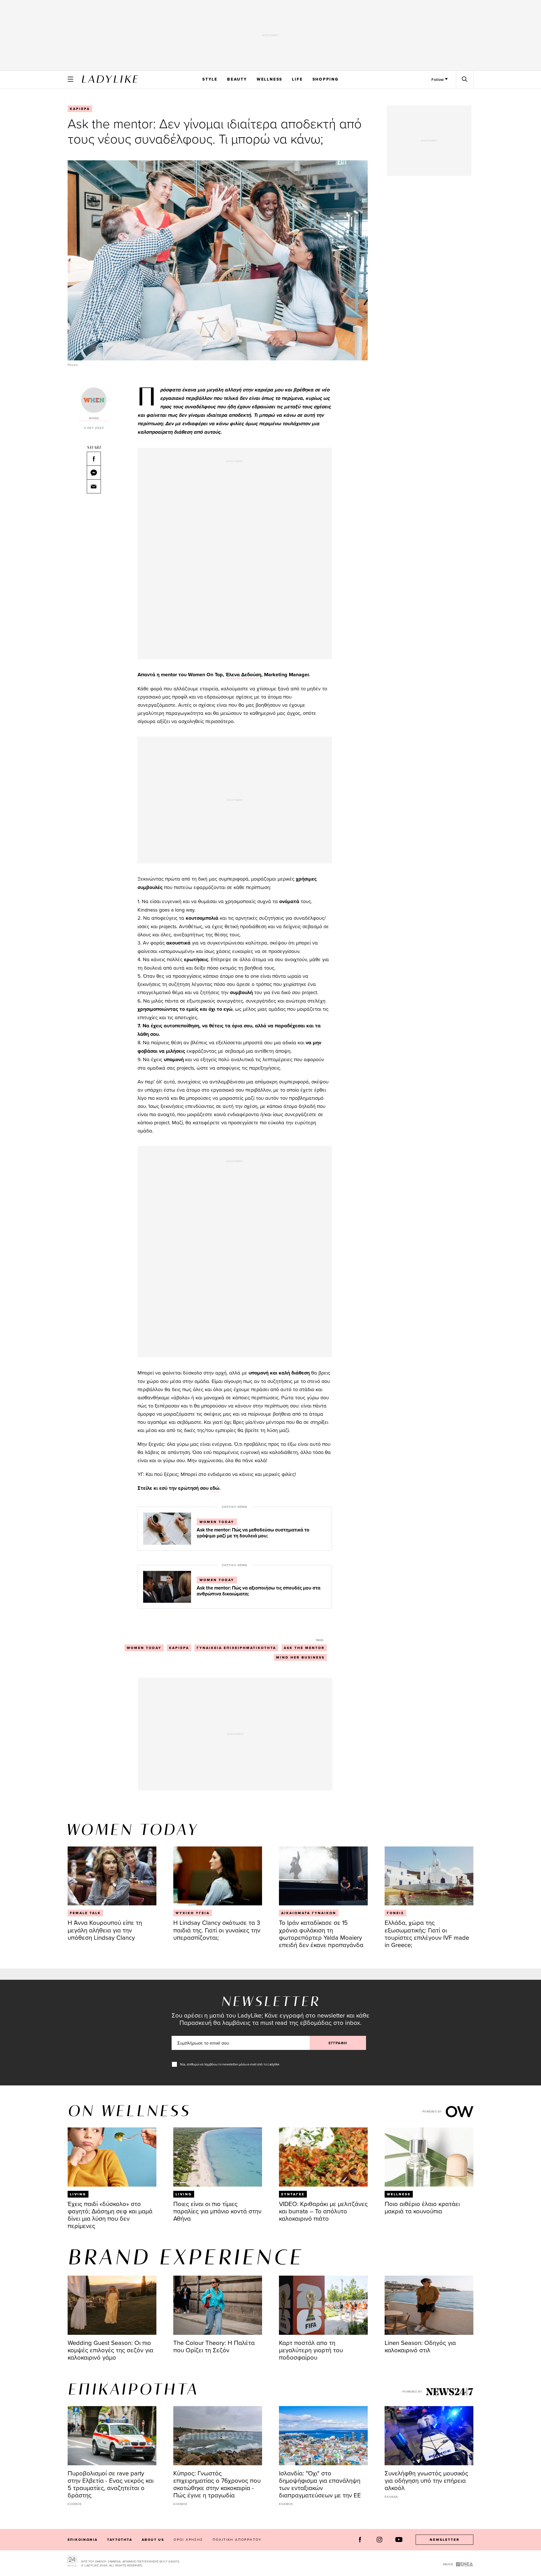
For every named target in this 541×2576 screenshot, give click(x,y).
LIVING (78, 2194)
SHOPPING (326, 79)
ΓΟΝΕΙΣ (395, 1913)
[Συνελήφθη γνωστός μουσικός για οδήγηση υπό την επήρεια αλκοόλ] (429, 2436)
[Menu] (70, 79)
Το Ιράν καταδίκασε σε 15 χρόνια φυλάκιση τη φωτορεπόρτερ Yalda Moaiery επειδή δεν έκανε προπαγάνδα (321, 1933)
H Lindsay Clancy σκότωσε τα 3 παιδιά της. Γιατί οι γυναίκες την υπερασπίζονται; (217, 1930)
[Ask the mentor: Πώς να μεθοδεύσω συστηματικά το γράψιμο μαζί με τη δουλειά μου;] (167, 1528)
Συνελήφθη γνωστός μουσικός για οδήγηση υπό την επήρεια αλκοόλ (426, 2480)
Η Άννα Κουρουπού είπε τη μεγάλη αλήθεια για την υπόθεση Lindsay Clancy (105, 1930)
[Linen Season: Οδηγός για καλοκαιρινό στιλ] (429, 2305)
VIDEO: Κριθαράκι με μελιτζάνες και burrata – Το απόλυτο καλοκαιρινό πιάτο (323, 2211)
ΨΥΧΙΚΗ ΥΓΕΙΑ (193, 1913)
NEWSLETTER (445, 2540)
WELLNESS (270, 79)
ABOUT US (153, 2540)
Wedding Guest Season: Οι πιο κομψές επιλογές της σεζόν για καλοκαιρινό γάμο (110, 2350)
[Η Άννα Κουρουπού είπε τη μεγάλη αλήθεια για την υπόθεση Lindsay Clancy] (112, 1876)
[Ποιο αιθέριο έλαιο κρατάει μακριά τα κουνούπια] (429, 2157)
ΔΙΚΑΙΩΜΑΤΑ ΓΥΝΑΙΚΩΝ (309, 1913)
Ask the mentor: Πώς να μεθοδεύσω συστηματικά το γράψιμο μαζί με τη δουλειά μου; (253, 1533)
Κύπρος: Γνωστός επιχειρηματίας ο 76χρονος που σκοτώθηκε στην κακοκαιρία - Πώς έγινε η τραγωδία (217, 2484)
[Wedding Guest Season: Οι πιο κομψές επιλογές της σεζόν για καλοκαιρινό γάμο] (112, 2305)
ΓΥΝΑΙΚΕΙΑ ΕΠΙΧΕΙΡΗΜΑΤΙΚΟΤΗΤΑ (236, 1648)
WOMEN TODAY (217, 1522)
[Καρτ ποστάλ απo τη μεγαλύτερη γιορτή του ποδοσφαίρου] (323, 2305)
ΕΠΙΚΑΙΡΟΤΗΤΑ (133, 2390)
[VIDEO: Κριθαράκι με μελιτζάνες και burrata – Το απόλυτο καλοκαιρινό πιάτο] (323, 2157)
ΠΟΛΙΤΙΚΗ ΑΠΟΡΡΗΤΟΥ (237, 2540)
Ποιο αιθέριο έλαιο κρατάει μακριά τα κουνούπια (422, 2207)
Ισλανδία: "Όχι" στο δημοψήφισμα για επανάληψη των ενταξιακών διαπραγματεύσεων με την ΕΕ (320, 2484)
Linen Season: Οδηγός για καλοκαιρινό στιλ (420, 2346)
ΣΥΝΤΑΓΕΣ (293, 2194)
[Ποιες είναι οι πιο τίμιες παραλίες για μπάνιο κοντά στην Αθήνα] (218, 2157)
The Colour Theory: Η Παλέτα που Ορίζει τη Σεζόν (214, 2346)
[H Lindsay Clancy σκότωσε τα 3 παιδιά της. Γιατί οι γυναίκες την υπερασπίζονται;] (218, 1876)
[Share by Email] (94, 486)
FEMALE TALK (85, 1913)
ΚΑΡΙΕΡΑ (80, 109)
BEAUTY (237, 79)
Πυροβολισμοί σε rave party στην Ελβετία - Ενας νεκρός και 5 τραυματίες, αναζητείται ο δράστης (111, 2484)
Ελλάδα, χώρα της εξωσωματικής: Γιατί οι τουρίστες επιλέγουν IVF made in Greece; (427, 1933)
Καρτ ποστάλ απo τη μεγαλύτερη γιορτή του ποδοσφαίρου (311, 2350)
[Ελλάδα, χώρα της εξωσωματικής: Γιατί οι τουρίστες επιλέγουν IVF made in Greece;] (429, 1876)
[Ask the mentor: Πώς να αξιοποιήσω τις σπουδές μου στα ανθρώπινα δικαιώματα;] (167, 1586)
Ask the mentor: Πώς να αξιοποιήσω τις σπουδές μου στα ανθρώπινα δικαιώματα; (259, 1591)
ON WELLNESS (129, 2112)
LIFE (297, 79)
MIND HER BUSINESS (300, 1657)
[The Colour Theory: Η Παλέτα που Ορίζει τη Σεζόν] (218, 2305)
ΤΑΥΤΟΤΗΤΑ (120, 2540)
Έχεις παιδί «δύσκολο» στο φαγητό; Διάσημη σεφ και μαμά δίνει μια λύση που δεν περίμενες (110, 2215)
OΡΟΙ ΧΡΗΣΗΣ (188, 2540)
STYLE (210, 79)
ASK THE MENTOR (304, 1648)
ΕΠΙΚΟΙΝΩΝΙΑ (83, 2540)
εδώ (215, 1488)
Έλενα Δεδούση (243, 675)
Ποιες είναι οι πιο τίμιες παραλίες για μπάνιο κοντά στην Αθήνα (217, 2211)
